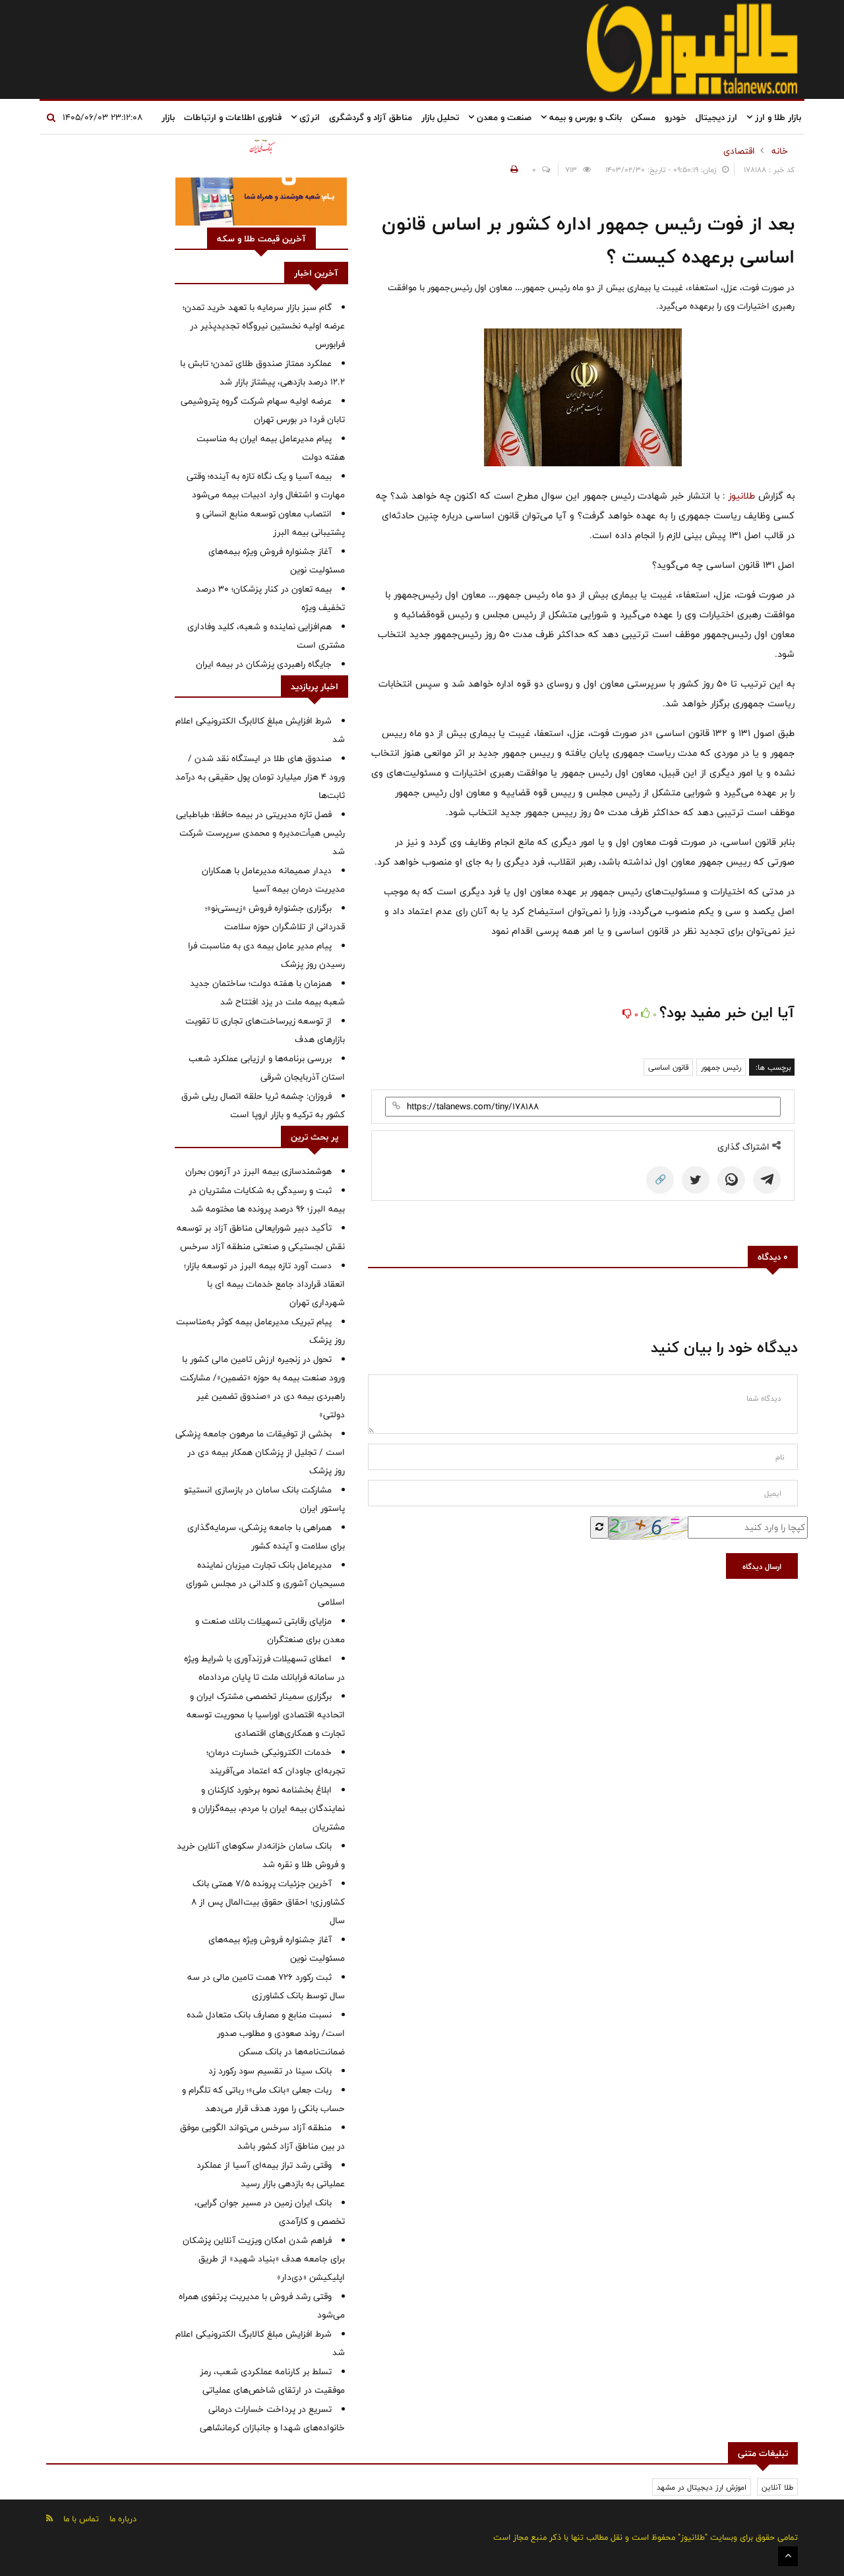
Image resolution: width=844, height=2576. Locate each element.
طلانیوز (740, 496)
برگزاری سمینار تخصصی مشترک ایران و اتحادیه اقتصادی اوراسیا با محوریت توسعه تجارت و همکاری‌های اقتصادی (266, 1715)
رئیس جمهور (721, 1067)
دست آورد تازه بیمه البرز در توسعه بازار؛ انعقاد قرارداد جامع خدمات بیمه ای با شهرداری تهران (264, 1284)
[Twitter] (696, 1180)
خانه (780, 151)
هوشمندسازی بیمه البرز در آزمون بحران (258, 1171)
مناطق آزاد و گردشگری (371, 117)
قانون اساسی (668, 1067)
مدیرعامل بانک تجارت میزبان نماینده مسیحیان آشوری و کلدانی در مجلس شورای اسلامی (265, 1583)
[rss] (49, 2518)
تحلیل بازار (440, 117)
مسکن (643, 117)
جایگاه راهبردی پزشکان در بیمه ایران (264, 664)
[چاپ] (512, 169)
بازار (168, 117)
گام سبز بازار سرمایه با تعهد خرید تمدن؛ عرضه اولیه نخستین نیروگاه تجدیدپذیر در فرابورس (264, 326)
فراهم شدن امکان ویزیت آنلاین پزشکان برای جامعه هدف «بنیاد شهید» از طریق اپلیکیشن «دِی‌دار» (264, 2259)
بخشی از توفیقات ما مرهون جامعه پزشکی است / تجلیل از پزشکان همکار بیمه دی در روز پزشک (260, 1452)
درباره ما (123, 2519)
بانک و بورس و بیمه (584, 117)
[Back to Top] (788, 2556)
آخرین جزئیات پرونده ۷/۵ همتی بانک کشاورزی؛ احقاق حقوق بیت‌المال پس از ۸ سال (268, 1902)
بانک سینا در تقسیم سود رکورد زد (270, 2071)
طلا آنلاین (777, 2487)
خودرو (676, 117)
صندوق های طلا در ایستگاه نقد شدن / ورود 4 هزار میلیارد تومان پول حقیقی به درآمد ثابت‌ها (260, 777)
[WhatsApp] (731, 1180)
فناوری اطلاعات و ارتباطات (233, 117)
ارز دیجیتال (716, 117)
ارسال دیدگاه (762, 1566)
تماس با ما (81, 2519)
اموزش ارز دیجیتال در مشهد (702, 2487)
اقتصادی (739, 151)
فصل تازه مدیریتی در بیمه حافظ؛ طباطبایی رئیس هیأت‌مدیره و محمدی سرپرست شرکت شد (260, 833)
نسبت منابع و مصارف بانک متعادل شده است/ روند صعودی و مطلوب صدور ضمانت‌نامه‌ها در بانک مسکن (266, 2033)
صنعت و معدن (503, 117)
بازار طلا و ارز (777, 117)
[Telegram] (767, 1180)
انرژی (308, 117)
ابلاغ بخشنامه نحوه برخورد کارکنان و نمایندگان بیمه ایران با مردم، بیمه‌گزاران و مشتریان (268, 1808)
